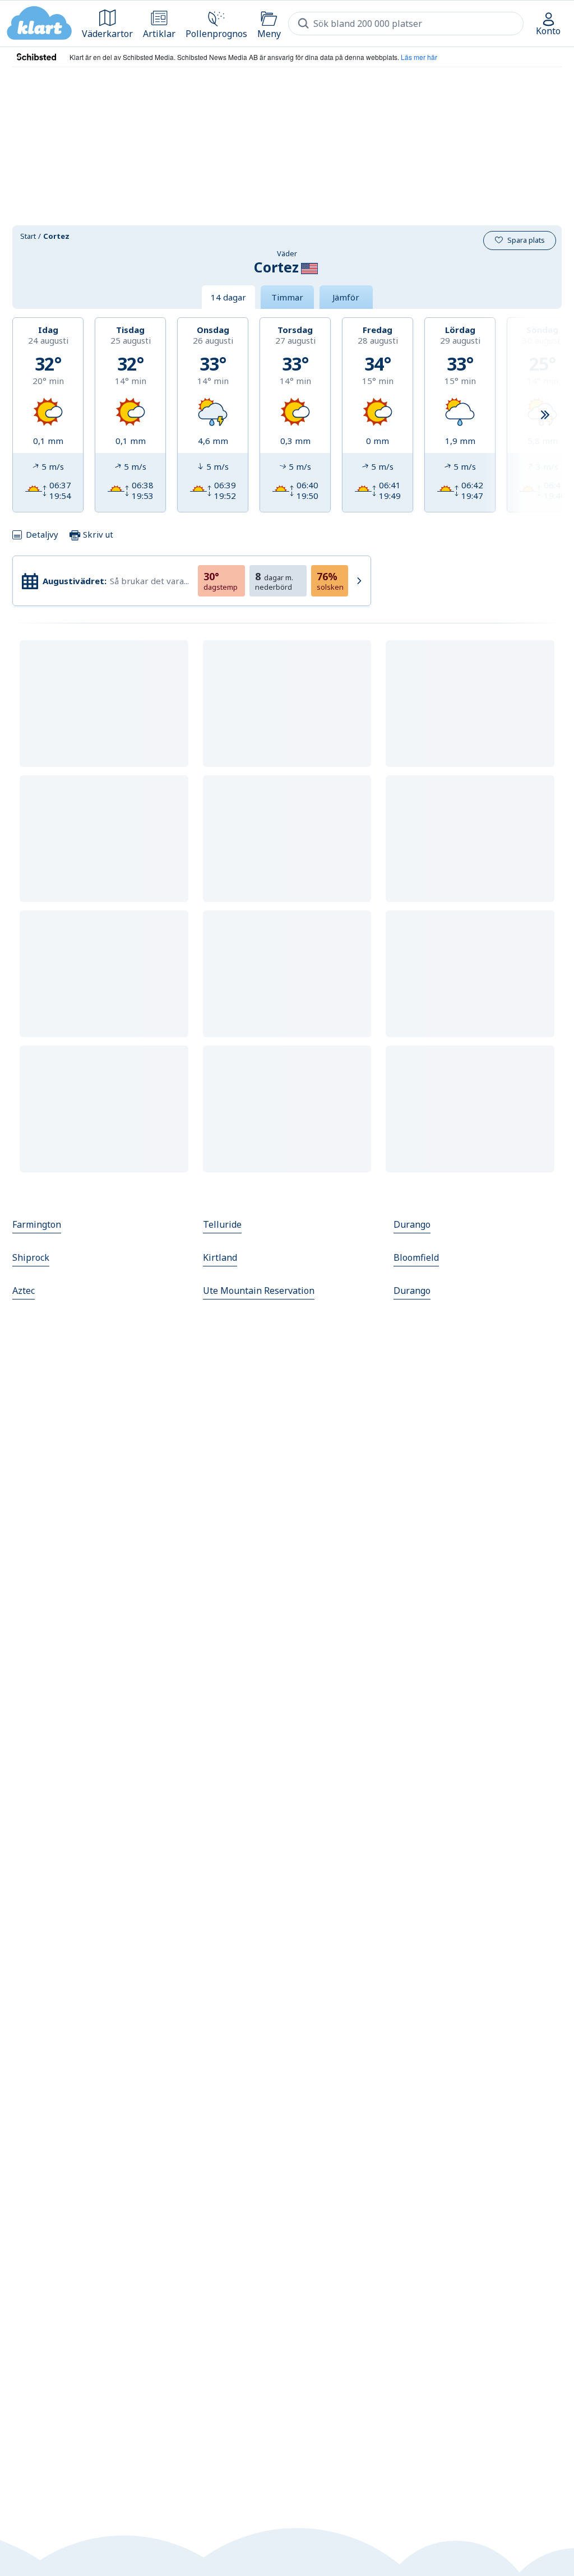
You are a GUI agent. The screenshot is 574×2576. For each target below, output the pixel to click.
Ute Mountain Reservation (259, 1291)
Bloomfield (416, 1257)
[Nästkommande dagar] (545, 415)
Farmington (37, 1224)
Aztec (24, 1291)
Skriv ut (97, 534)
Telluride (222, 1224)
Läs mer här (419, 57)
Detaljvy (42, 534)
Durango (412, 1224)
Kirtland (220, 1257)
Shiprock (31, 1257)
